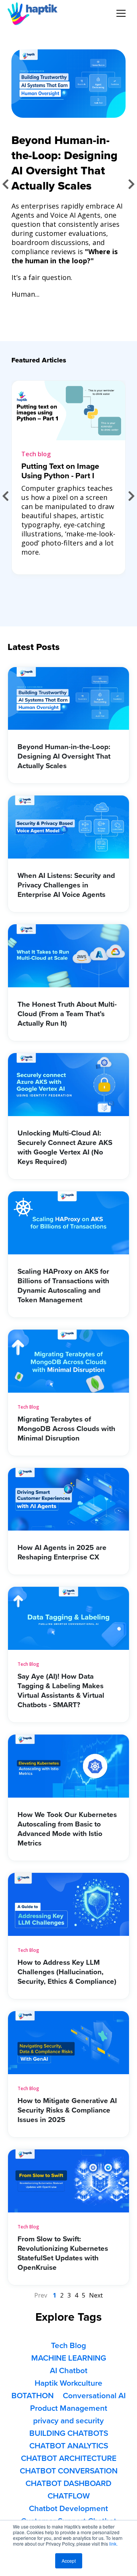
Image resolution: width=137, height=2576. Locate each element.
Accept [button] (69, 2561)
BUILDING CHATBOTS (69, 2433)
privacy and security (68, 2421)
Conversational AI (94, 2396)
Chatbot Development (68, 2509)
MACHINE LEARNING (69, 2358)
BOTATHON (33, 2396)
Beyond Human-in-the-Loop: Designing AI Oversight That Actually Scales (64, 756)
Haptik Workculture (68, 2383)
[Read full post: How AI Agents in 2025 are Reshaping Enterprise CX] (68, 1528)
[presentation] (6, 184)
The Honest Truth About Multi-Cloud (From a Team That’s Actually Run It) (67, 1014)
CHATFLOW (69, 2496)
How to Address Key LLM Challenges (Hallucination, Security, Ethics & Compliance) (67, 1972)
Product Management (69, 2408)
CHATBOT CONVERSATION (69, 2471)
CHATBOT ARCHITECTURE (69, 2458)
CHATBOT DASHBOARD (68, 2483)
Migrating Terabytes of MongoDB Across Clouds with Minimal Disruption (66, 1429)
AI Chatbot (69, 2371)
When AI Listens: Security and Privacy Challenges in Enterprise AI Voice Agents (66, 885)
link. (113, 2544)
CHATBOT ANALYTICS (69, 2446)
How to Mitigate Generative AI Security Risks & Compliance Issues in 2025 (67, 2110)
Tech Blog (28, 1407)
